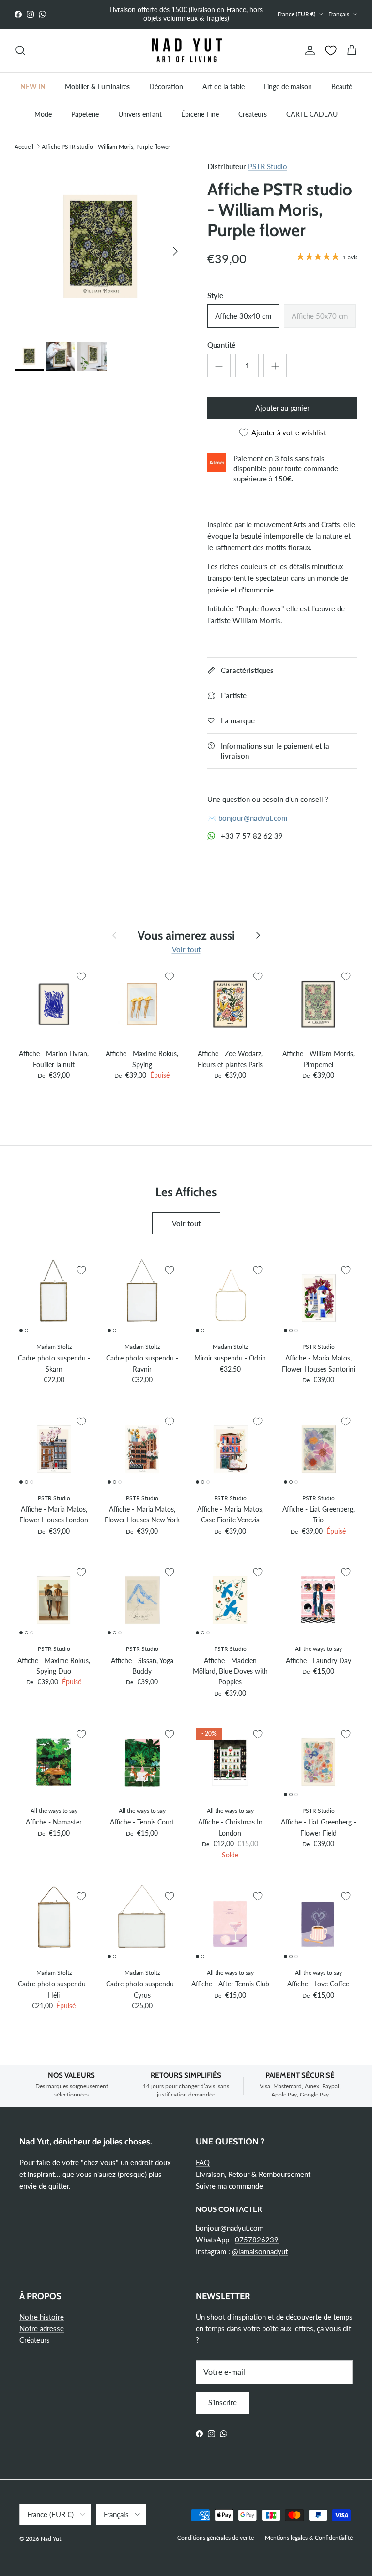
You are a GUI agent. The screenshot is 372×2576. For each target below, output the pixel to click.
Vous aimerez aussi (186, 935)
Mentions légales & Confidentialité (309, 2537)
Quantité (221, 345)
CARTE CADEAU (312, 114)
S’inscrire (223, 2402)
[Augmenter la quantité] (275, 366)
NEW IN (33, 87)
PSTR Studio (268, 166)
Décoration (166, 87)
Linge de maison (288, 87)
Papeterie (85, 114)
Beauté (342, 87)
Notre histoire (42, 2317)
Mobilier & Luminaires (97, 87)
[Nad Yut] (186, 51)
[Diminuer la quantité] (219, 366)
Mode (43, 114)
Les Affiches (186, 1191)
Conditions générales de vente (216, 2537)
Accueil (24, 146)
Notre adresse (42, 2328)
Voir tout (186, 949)
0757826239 (257, 2240)
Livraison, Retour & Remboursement (253, 2174)
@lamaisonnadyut (260, 2251)
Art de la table (224, 87)
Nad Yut (51, 2538)
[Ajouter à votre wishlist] (81, 976)
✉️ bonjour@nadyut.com (247, 818)
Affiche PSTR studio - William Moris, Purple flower (106, 146)
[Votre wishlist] (331, 50)
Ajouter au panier (282, 408)
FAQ (203, 2162)
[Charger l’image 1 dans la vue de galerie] (100, 246)
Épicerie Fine (200, 114)
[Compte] (308, 50)
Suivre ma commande (229, 2186)
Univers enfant (140, 114)
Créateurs (253, 114)
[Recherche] (20, 50)
